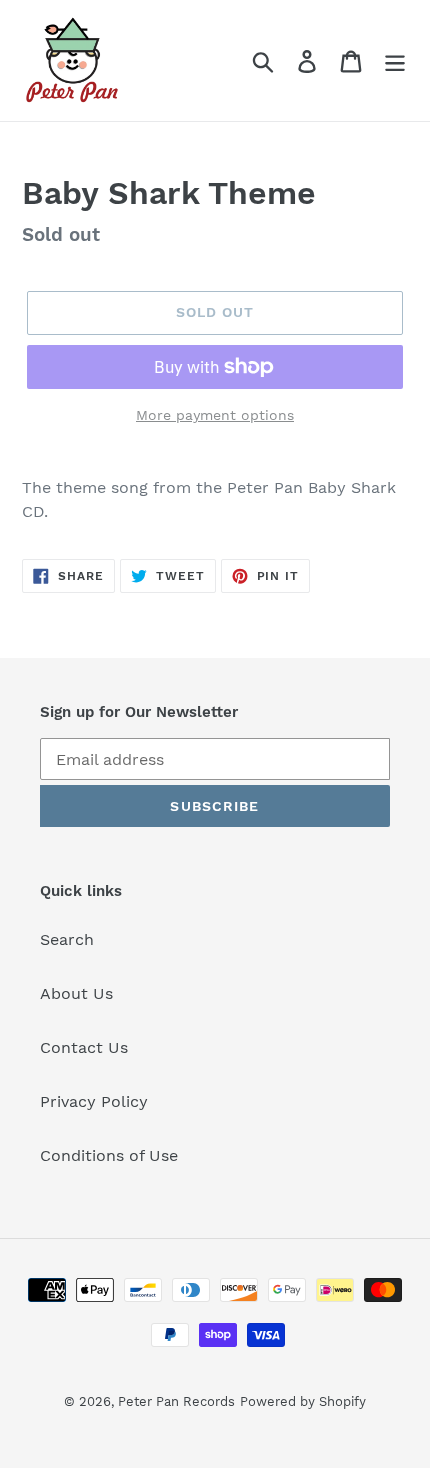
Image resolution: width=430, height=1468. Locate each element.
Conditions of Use (109, 1155)
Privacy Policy (94, 1101)
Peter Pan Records (176, 1401)
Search (67, 939)
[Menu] (395, 60)
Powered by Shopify (303, 1401)
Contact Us (84, 1047)
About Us (76, 993)
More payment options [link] (215, 415)
